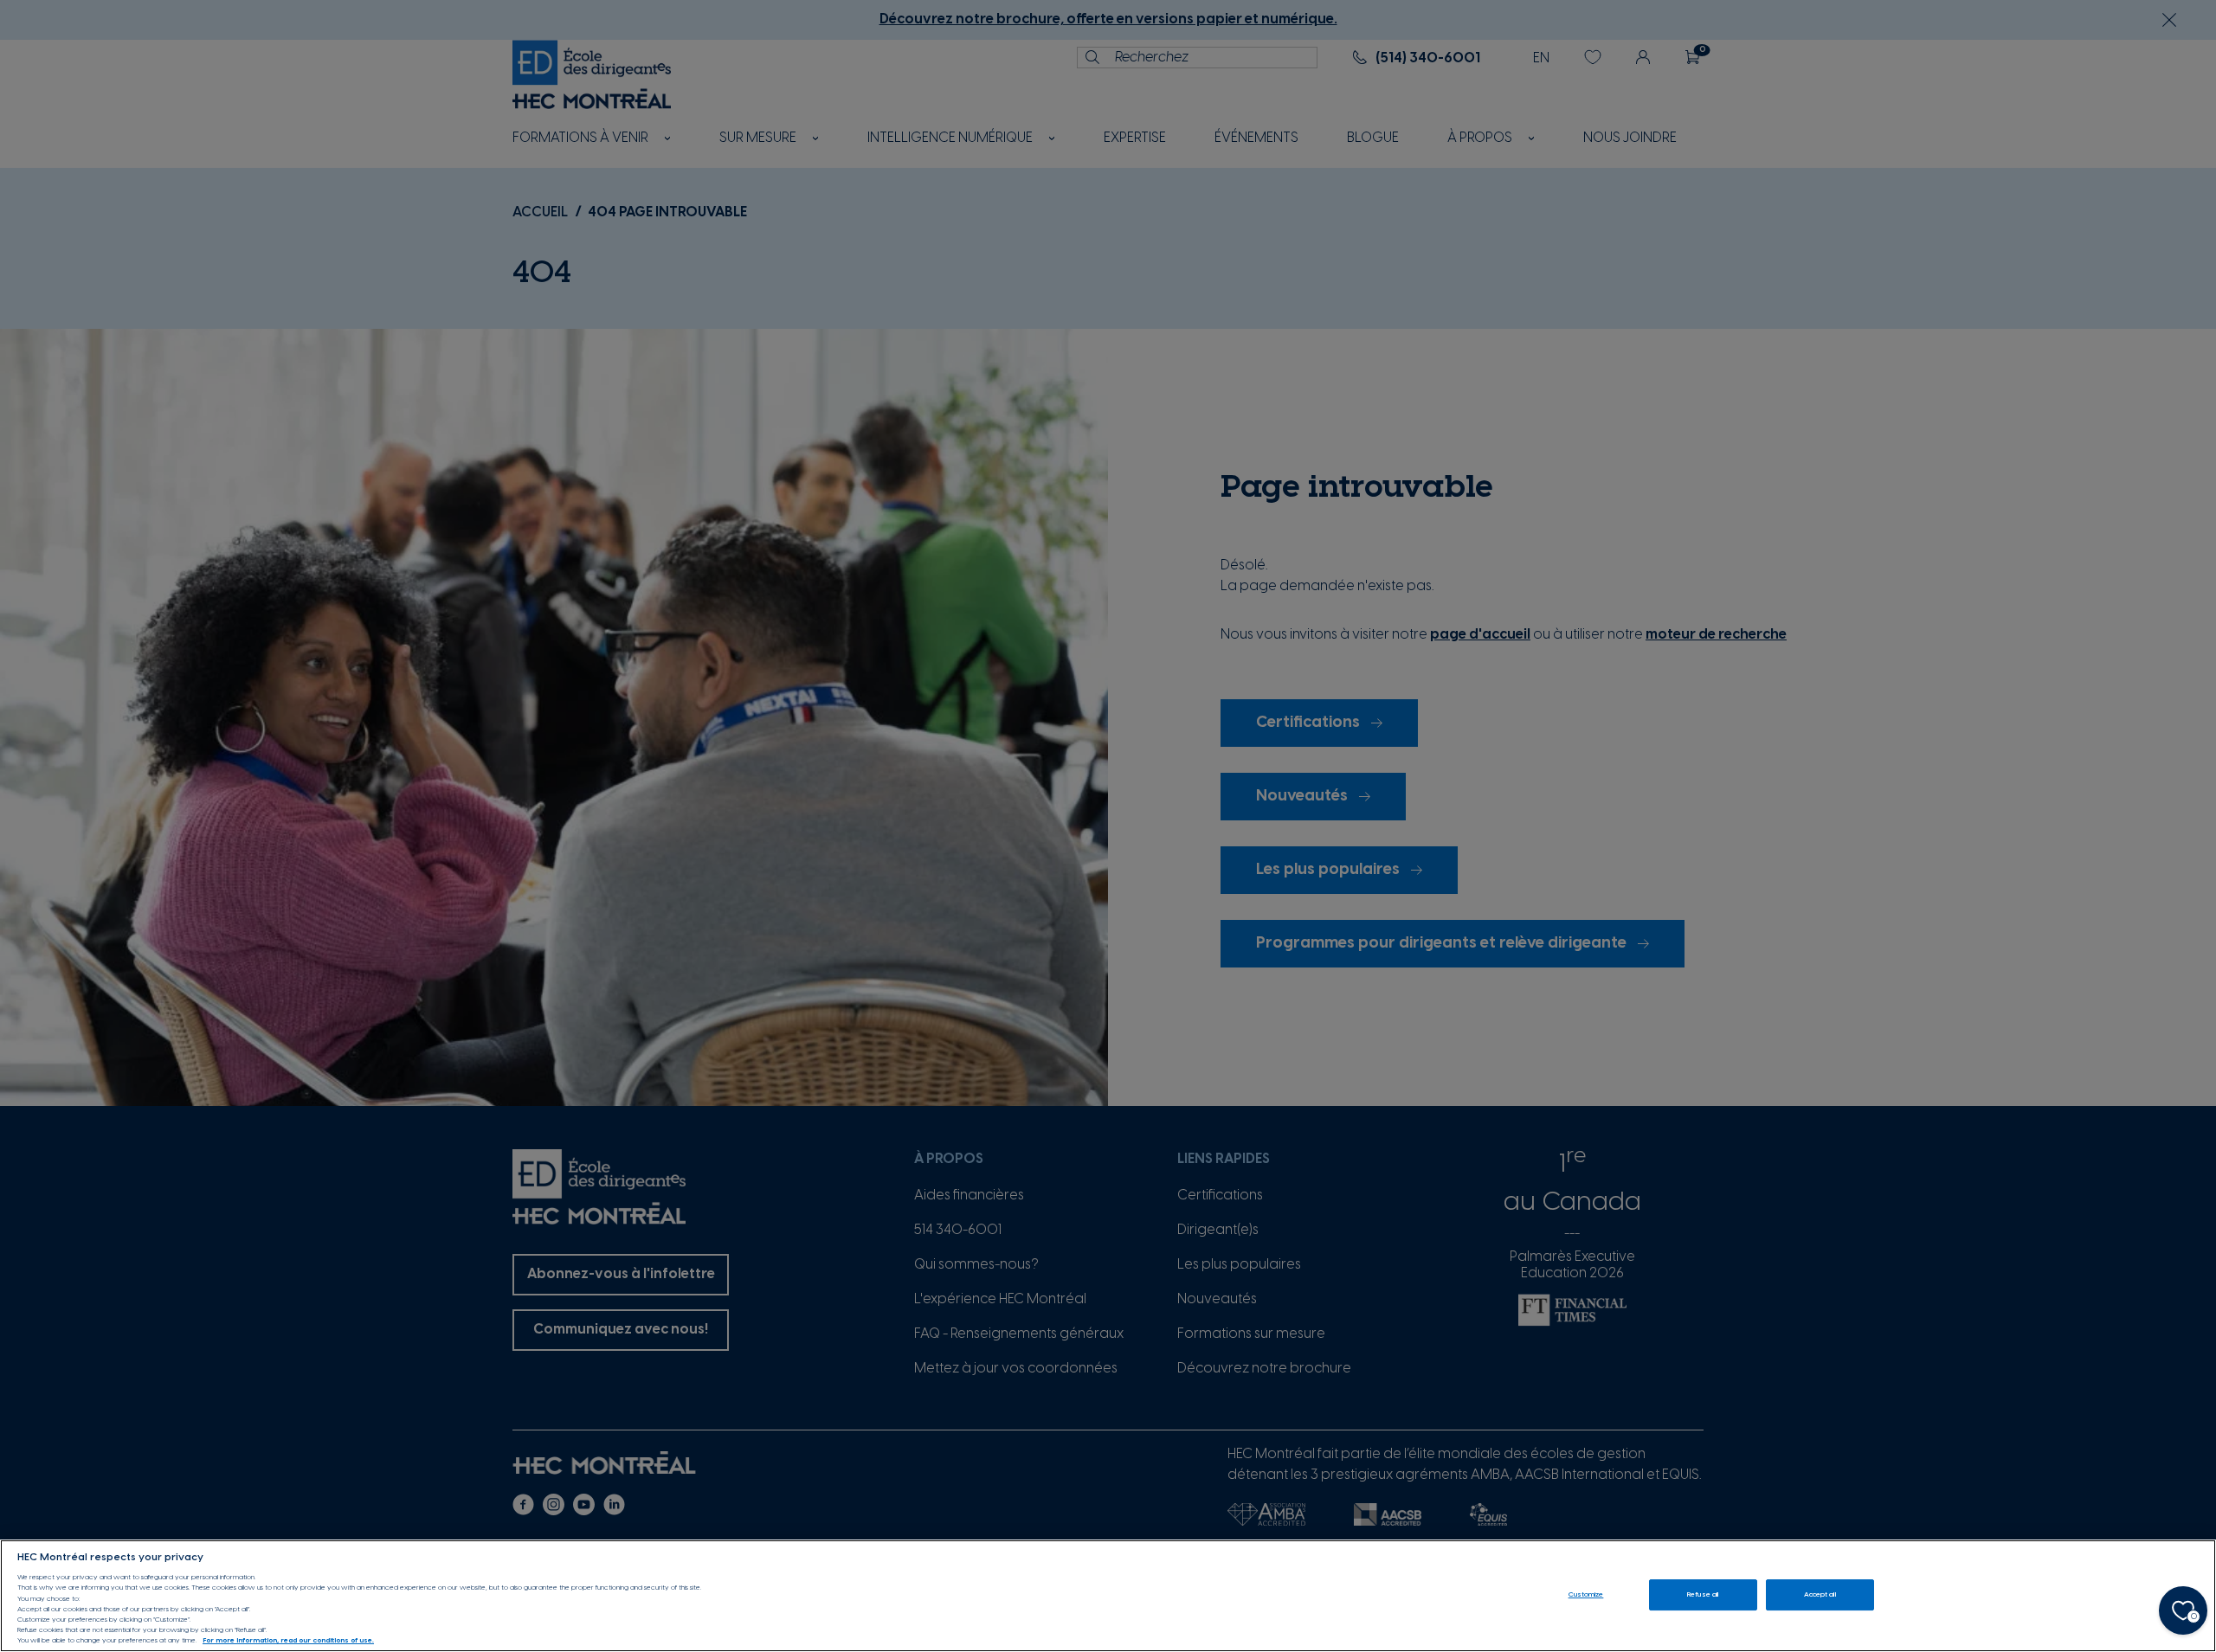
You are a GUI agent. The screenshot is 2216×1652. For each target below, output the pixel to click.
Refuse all (1703, 1594)
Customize (1586, 1594)
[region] (1108, 1596)
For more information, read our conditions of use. (288, 1641)
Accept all (1820, 1594)
